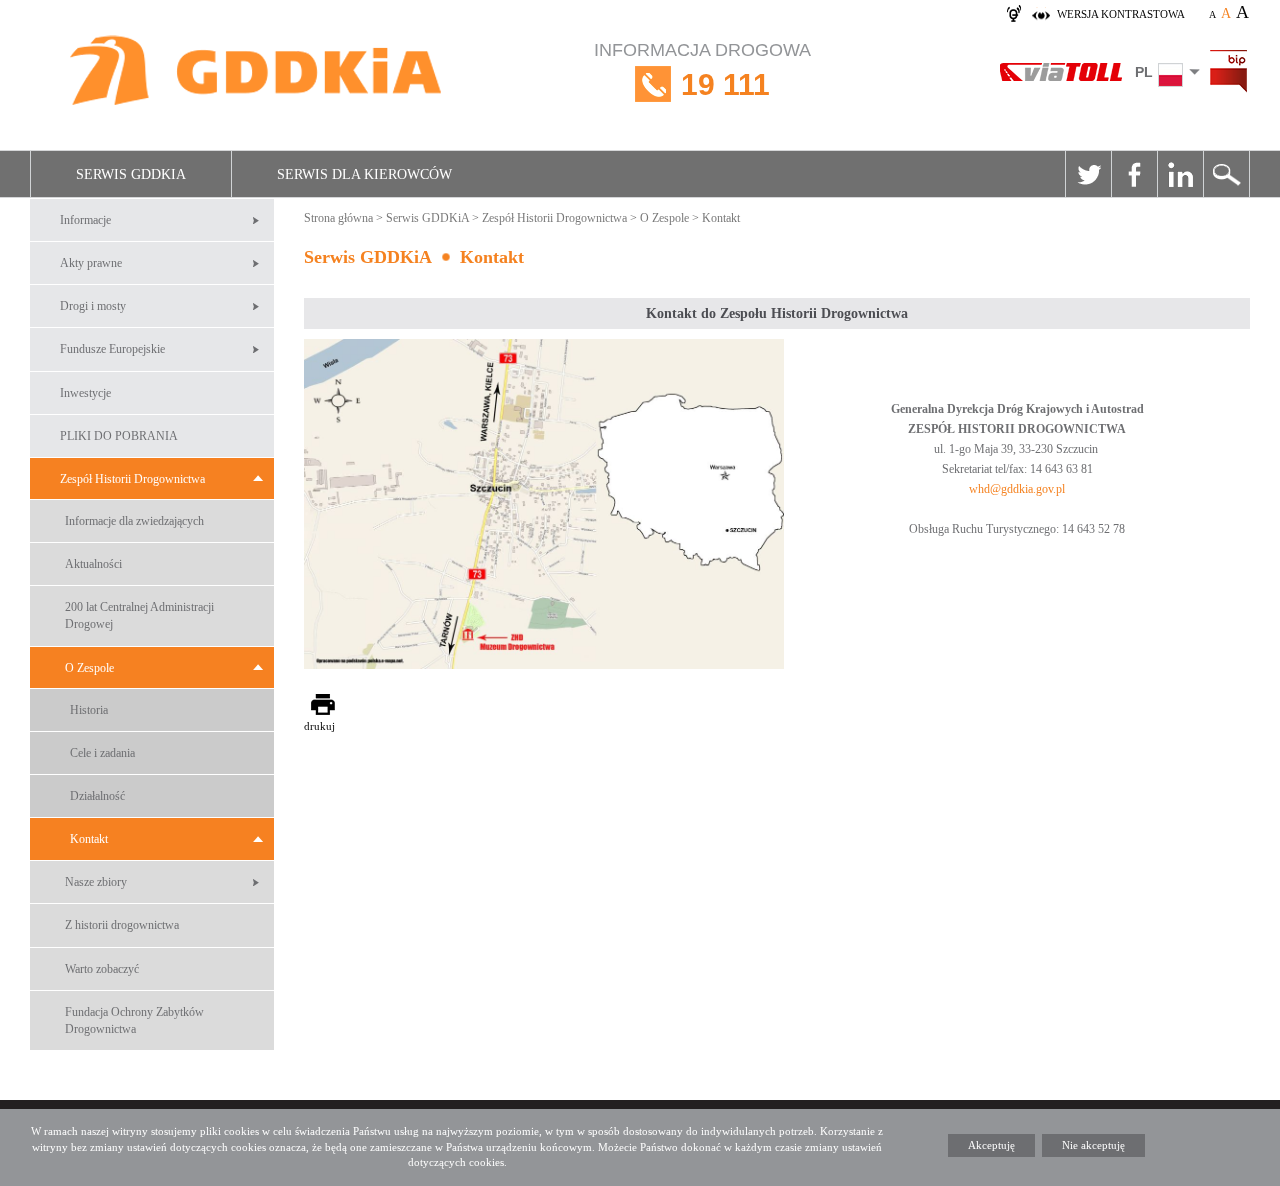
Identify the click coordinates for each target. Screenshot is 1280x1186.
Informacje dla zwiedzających (134, 521)
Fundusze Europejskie (112, 349)
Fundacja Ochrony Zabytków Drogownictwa (134, 1020)
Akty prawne (91, 263)
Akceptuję (991, 1145)
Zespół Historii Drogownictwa (132, 479)
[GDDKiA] (257, 72)
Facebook (1134, 174)
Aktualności (93, 564)
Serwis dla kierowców (364, 174)
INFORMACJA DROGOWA (702, 70)
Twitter (1088, 174)
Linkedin (1180, 174)
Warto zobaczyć (102, 969)
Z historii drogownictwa (122, 925)
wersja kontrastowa (1121, 14)
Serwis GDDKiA (131, 174)
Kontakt (89, 839)
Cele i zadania (102, 753)
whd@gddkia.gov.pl (1017, 489)
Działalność (97, 796)
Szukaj (1226, 174)
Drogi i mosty (93, 306)
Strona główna (338, 218)
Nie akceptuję (1093, 1145)
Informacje (85, 220)
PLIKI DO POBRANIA (119, 436)
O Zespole (89, 668)
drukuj (319, 726)
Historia (89, 710)
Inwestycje (85, 393)
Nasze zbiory (96, 882)
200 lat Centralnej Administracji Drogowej (139, 615)
